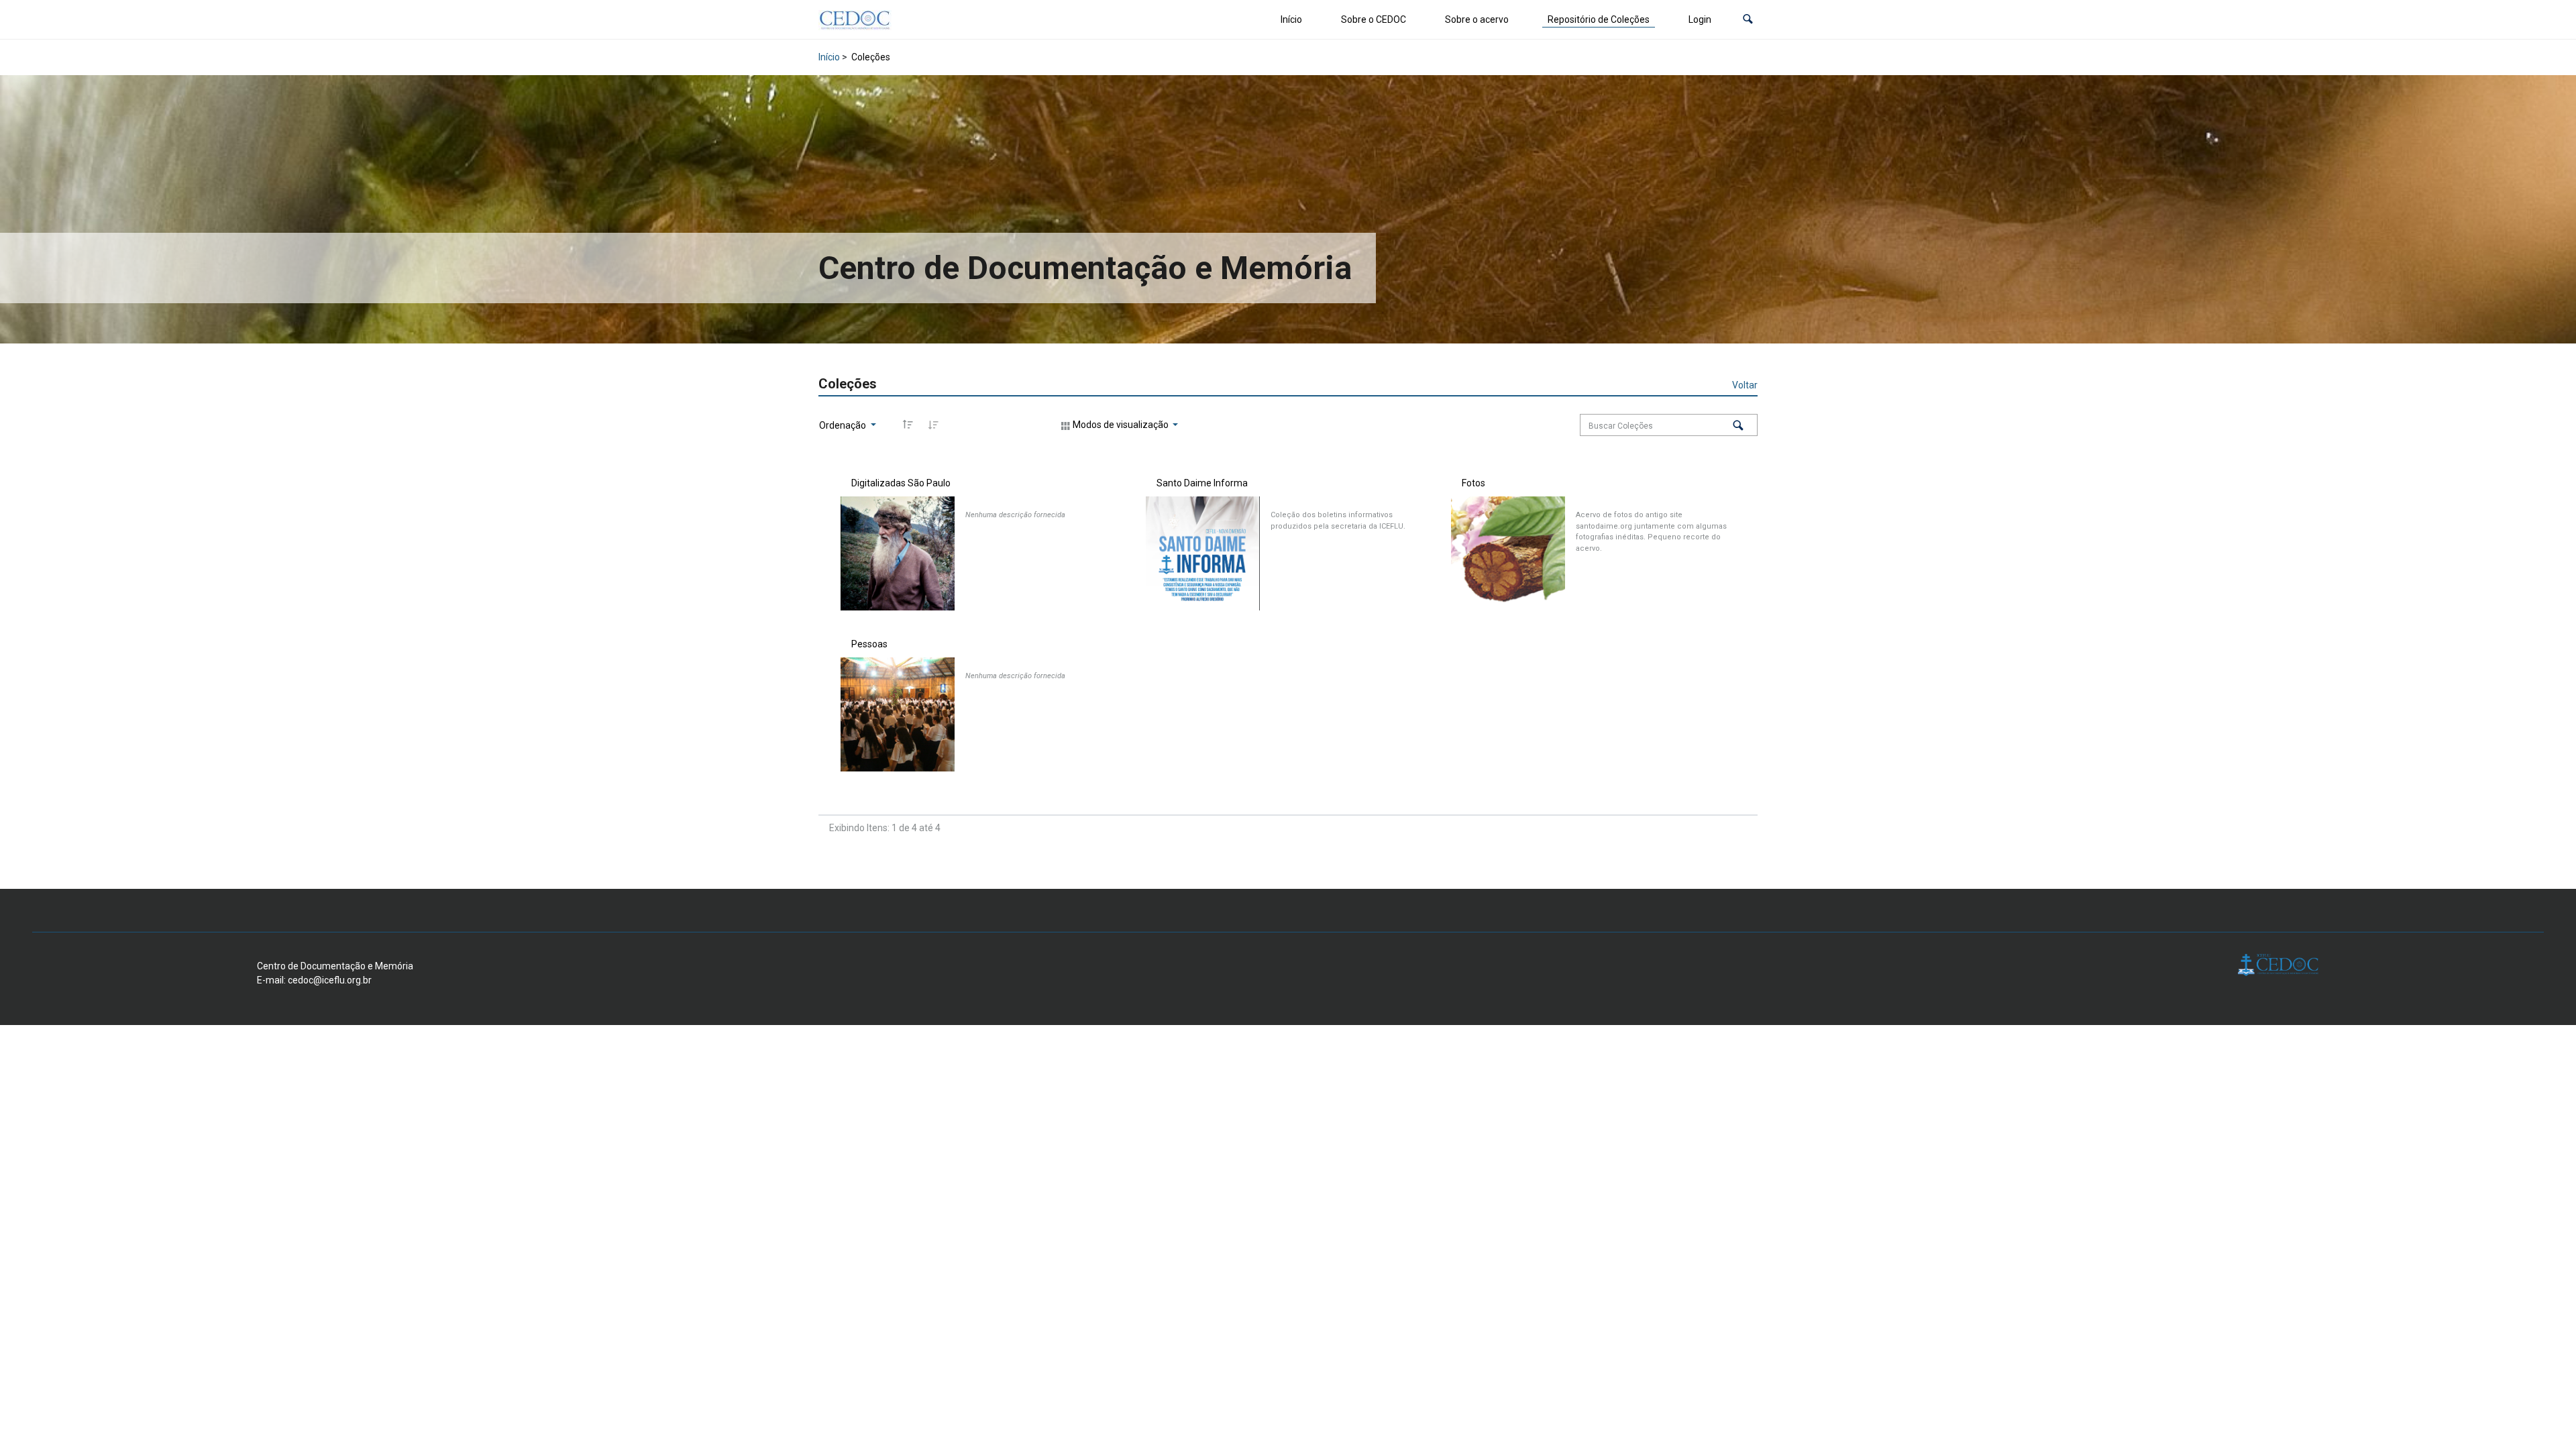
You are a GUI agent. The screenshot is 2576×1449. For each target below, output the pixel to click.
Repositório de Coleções (1599, 19)
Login (1700, 19)
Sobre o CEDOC (1374, 19)
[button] (1748, 20)
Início (1291, 19)
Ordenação (844, 425)
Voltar (1745, 385)
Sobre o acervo (1477, 19)
